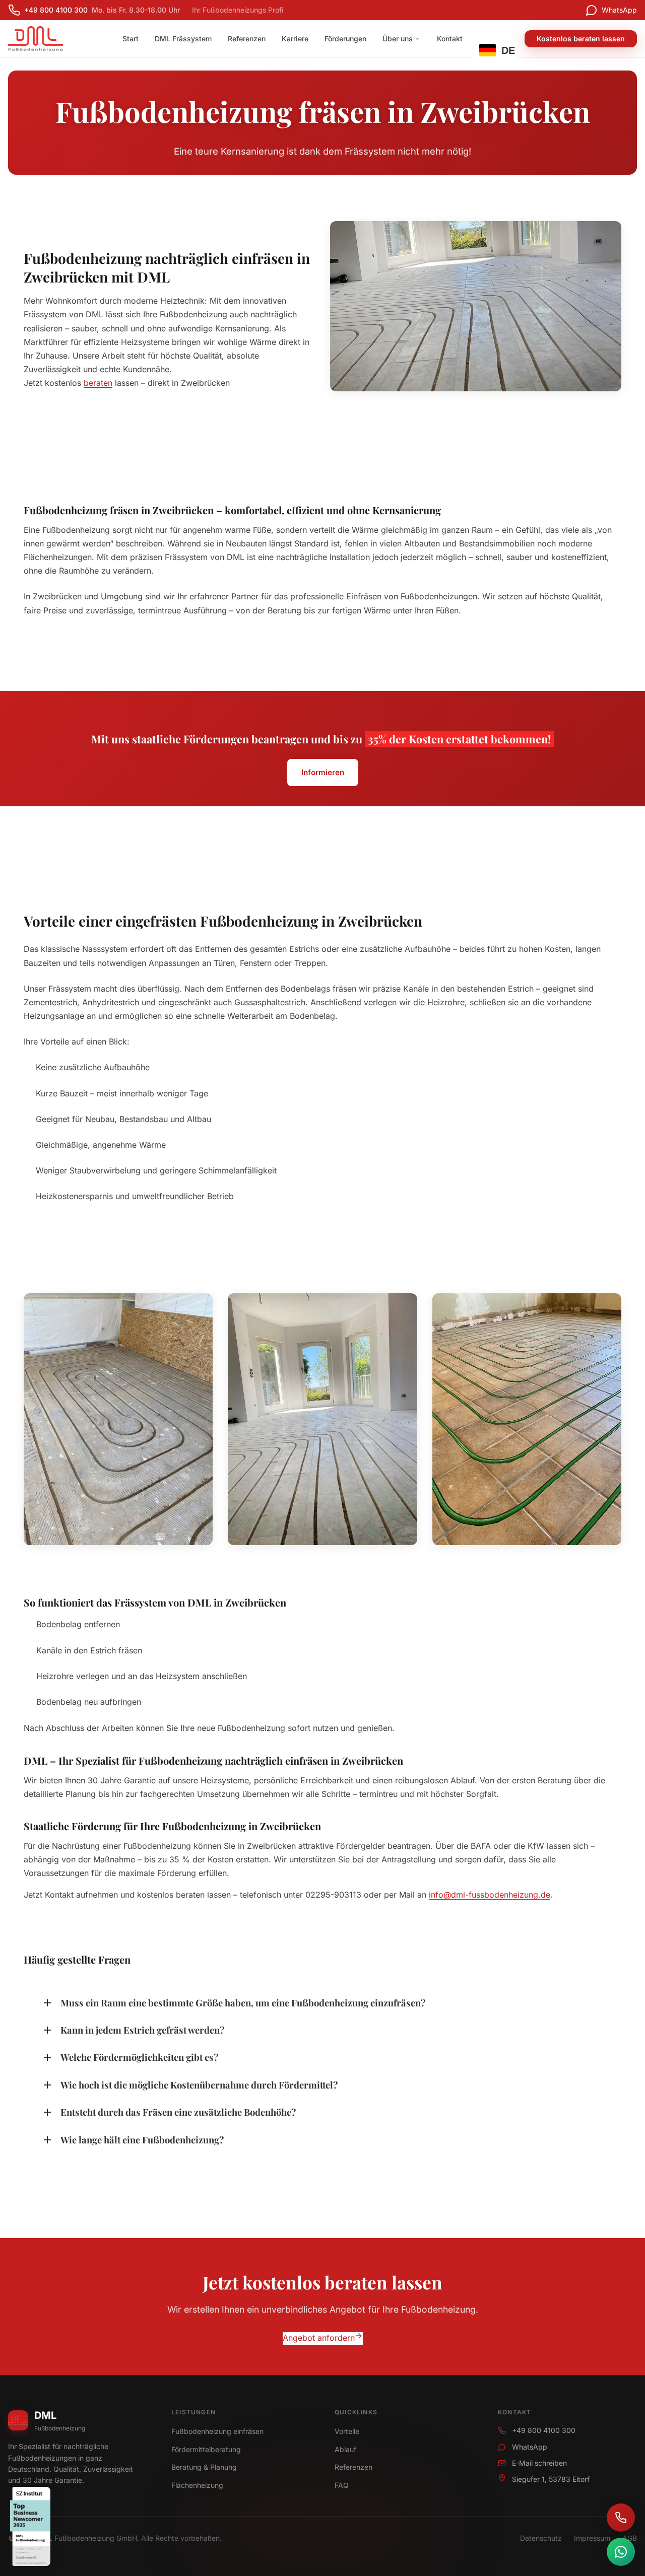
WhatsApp (530, 2447)
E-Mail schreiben (539, 2463)
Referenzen (247, 39)
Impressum (592, 2538)
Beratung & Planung (204, 2467)
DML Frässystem (183, 39)
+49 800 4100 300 (544, 2430)
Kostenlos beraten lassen (581, 39)
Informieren (323, 772)
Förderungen (345, 39)
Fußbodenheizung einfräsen (217, 2431)
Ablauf (345, 2449)
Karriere (295, 39)
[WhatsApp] (621, 2552)
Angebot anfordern (319, 2338)
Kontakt (450, 39)
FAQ (342, 2485)
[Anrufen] (621, 2518)
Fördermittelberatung (206, 2449)
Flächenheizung (197, 2485)
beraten (98, 383)
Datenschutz (541, 2538)
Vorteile (347, 2431)
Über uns (398, 39)
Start (131, 39)
